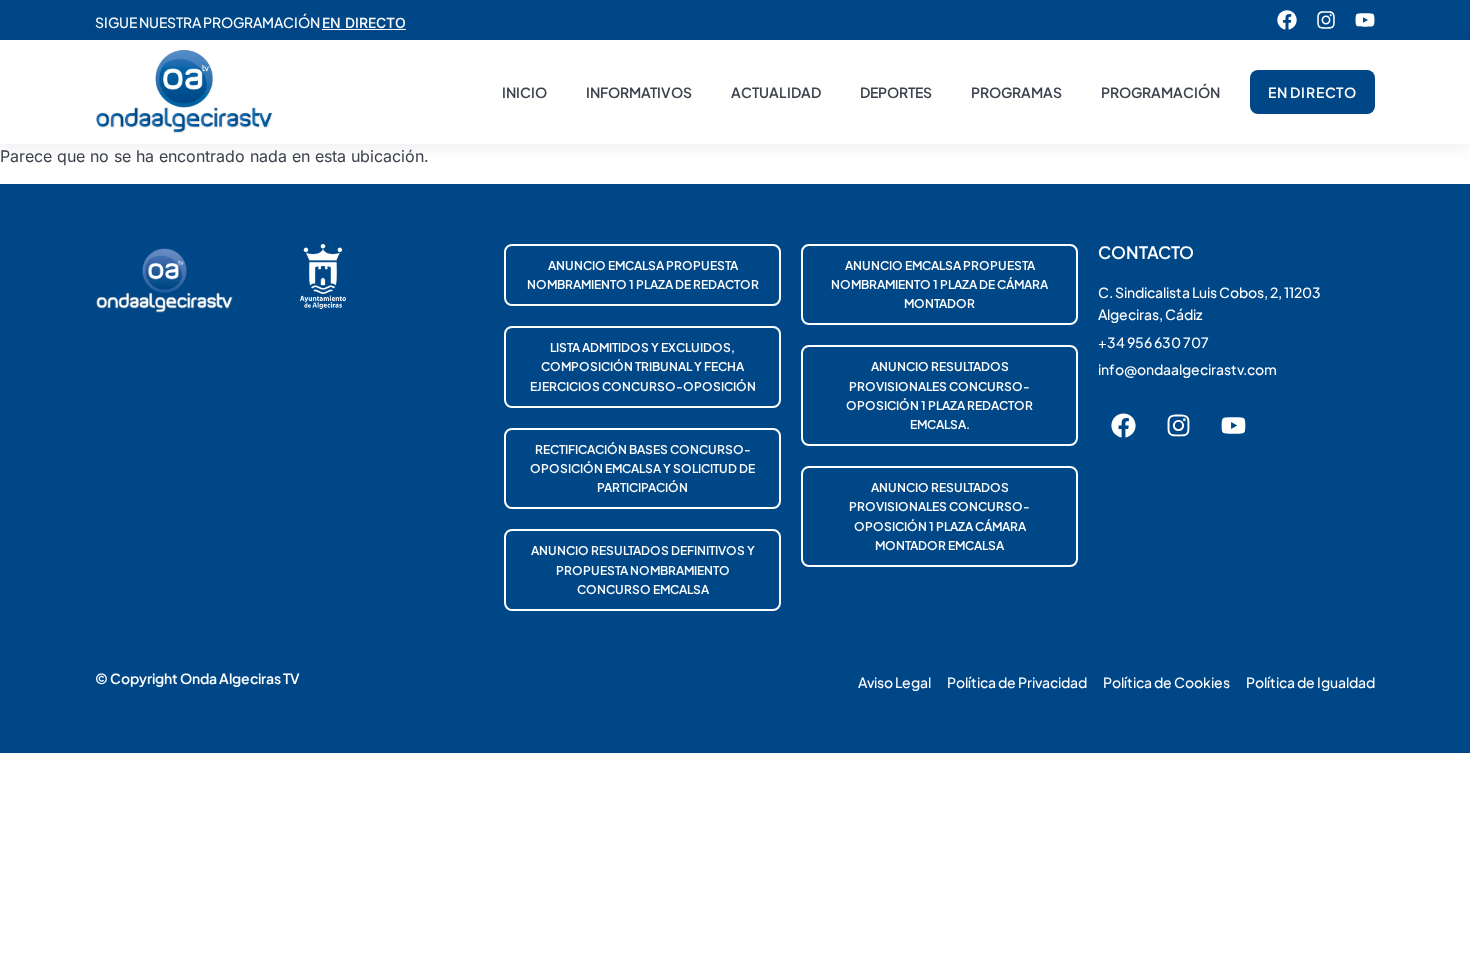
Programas (1016, 92)
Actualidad (776, 92)
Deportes (896, 92)
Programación (1160, 92)
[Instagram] (1326, 20)
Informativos (639, 92)
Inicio (524, 92)
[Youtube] (1365, 20)
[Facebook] (1287, 20)
